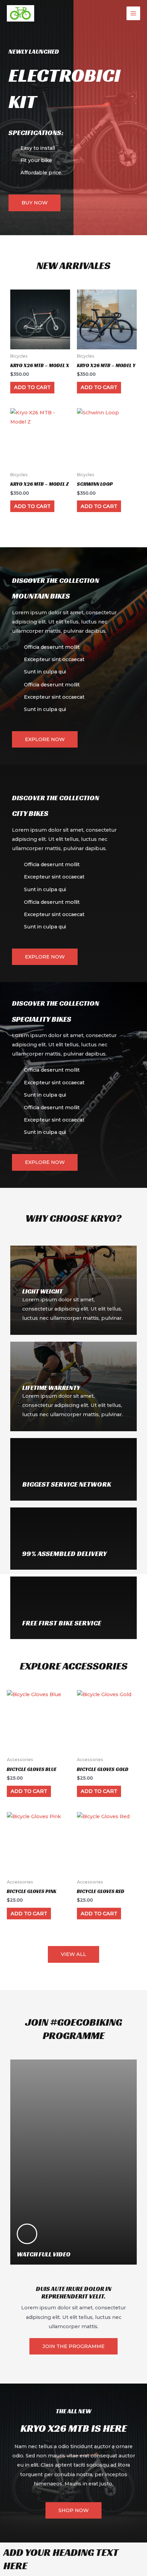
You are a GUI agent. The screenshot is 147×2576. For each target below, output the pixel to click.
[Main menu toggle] (133, 13)
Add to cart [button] (32, 387)
